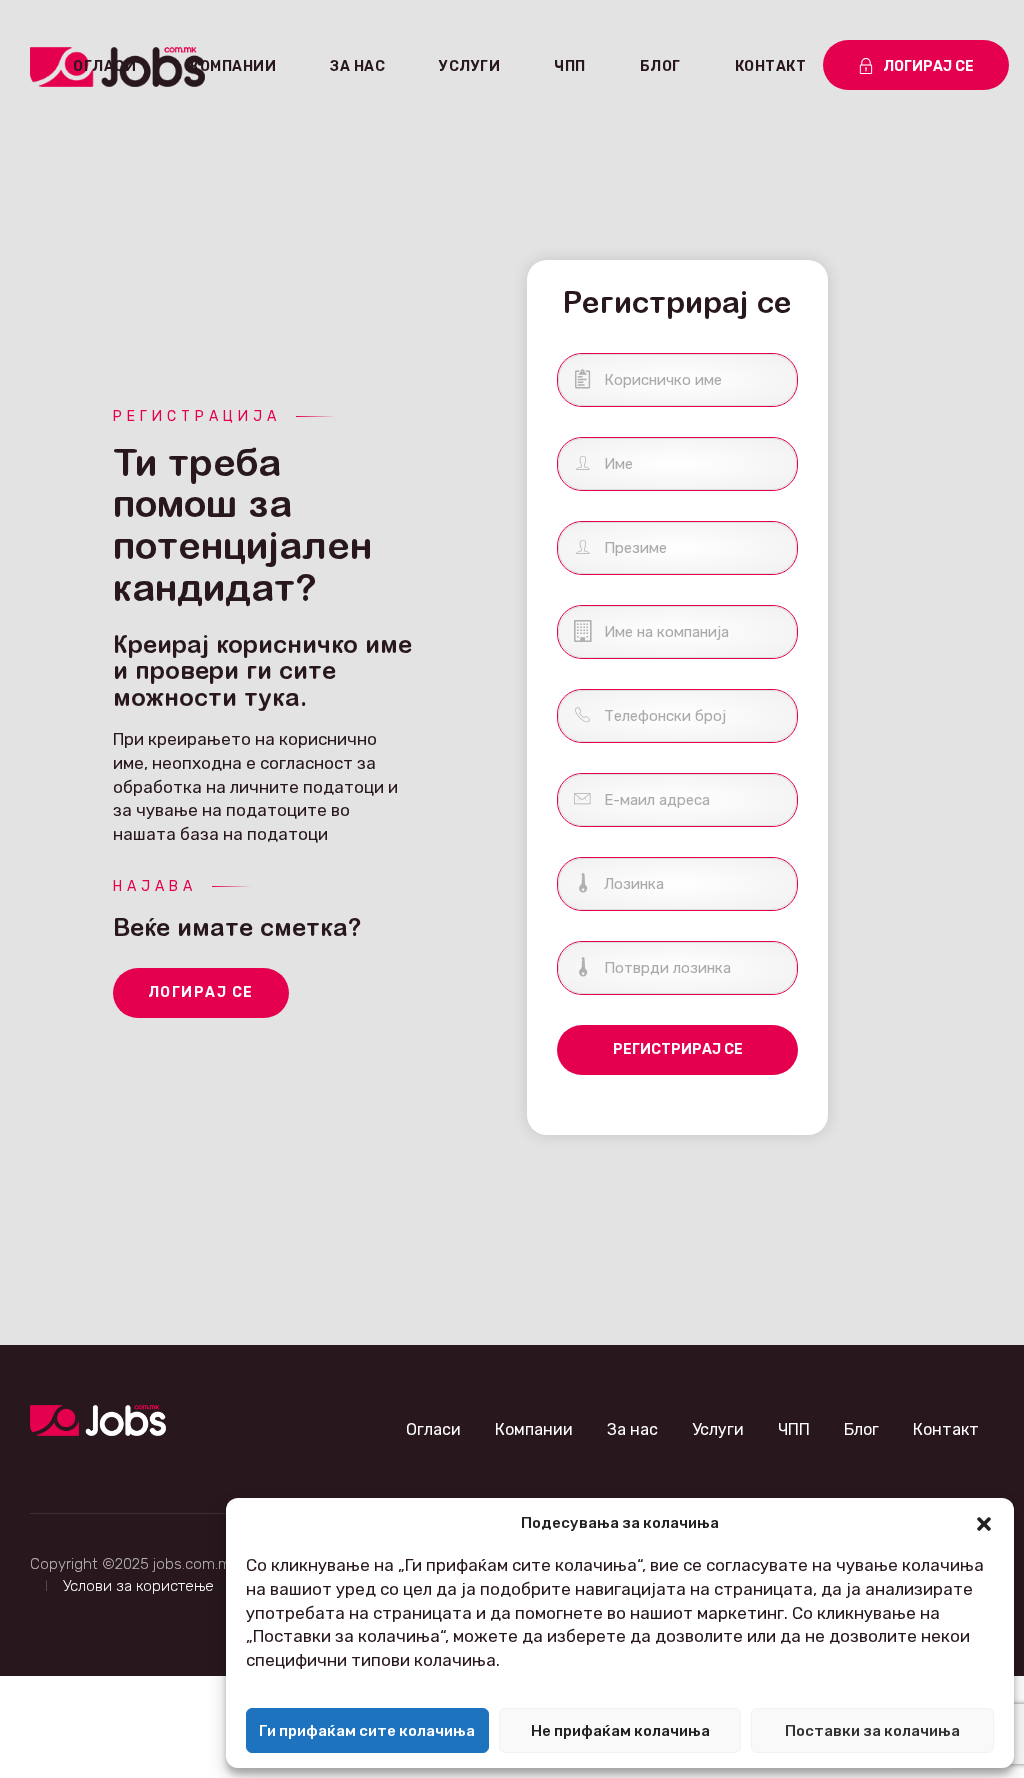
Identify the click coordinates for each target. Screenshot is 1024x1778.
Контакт (771, 66)
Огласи (104, 66)
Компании (233, 66)
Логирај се (201, 992)
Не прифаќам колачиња (620, 1731)
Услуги (469, 66)
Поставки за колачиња (872, 1731)
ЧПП (570, 66)
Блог (660, 66)
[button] (984, 1524)
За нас (357, 66)
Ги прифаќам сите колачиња (367, 1731)
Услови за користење (138, 1586)
